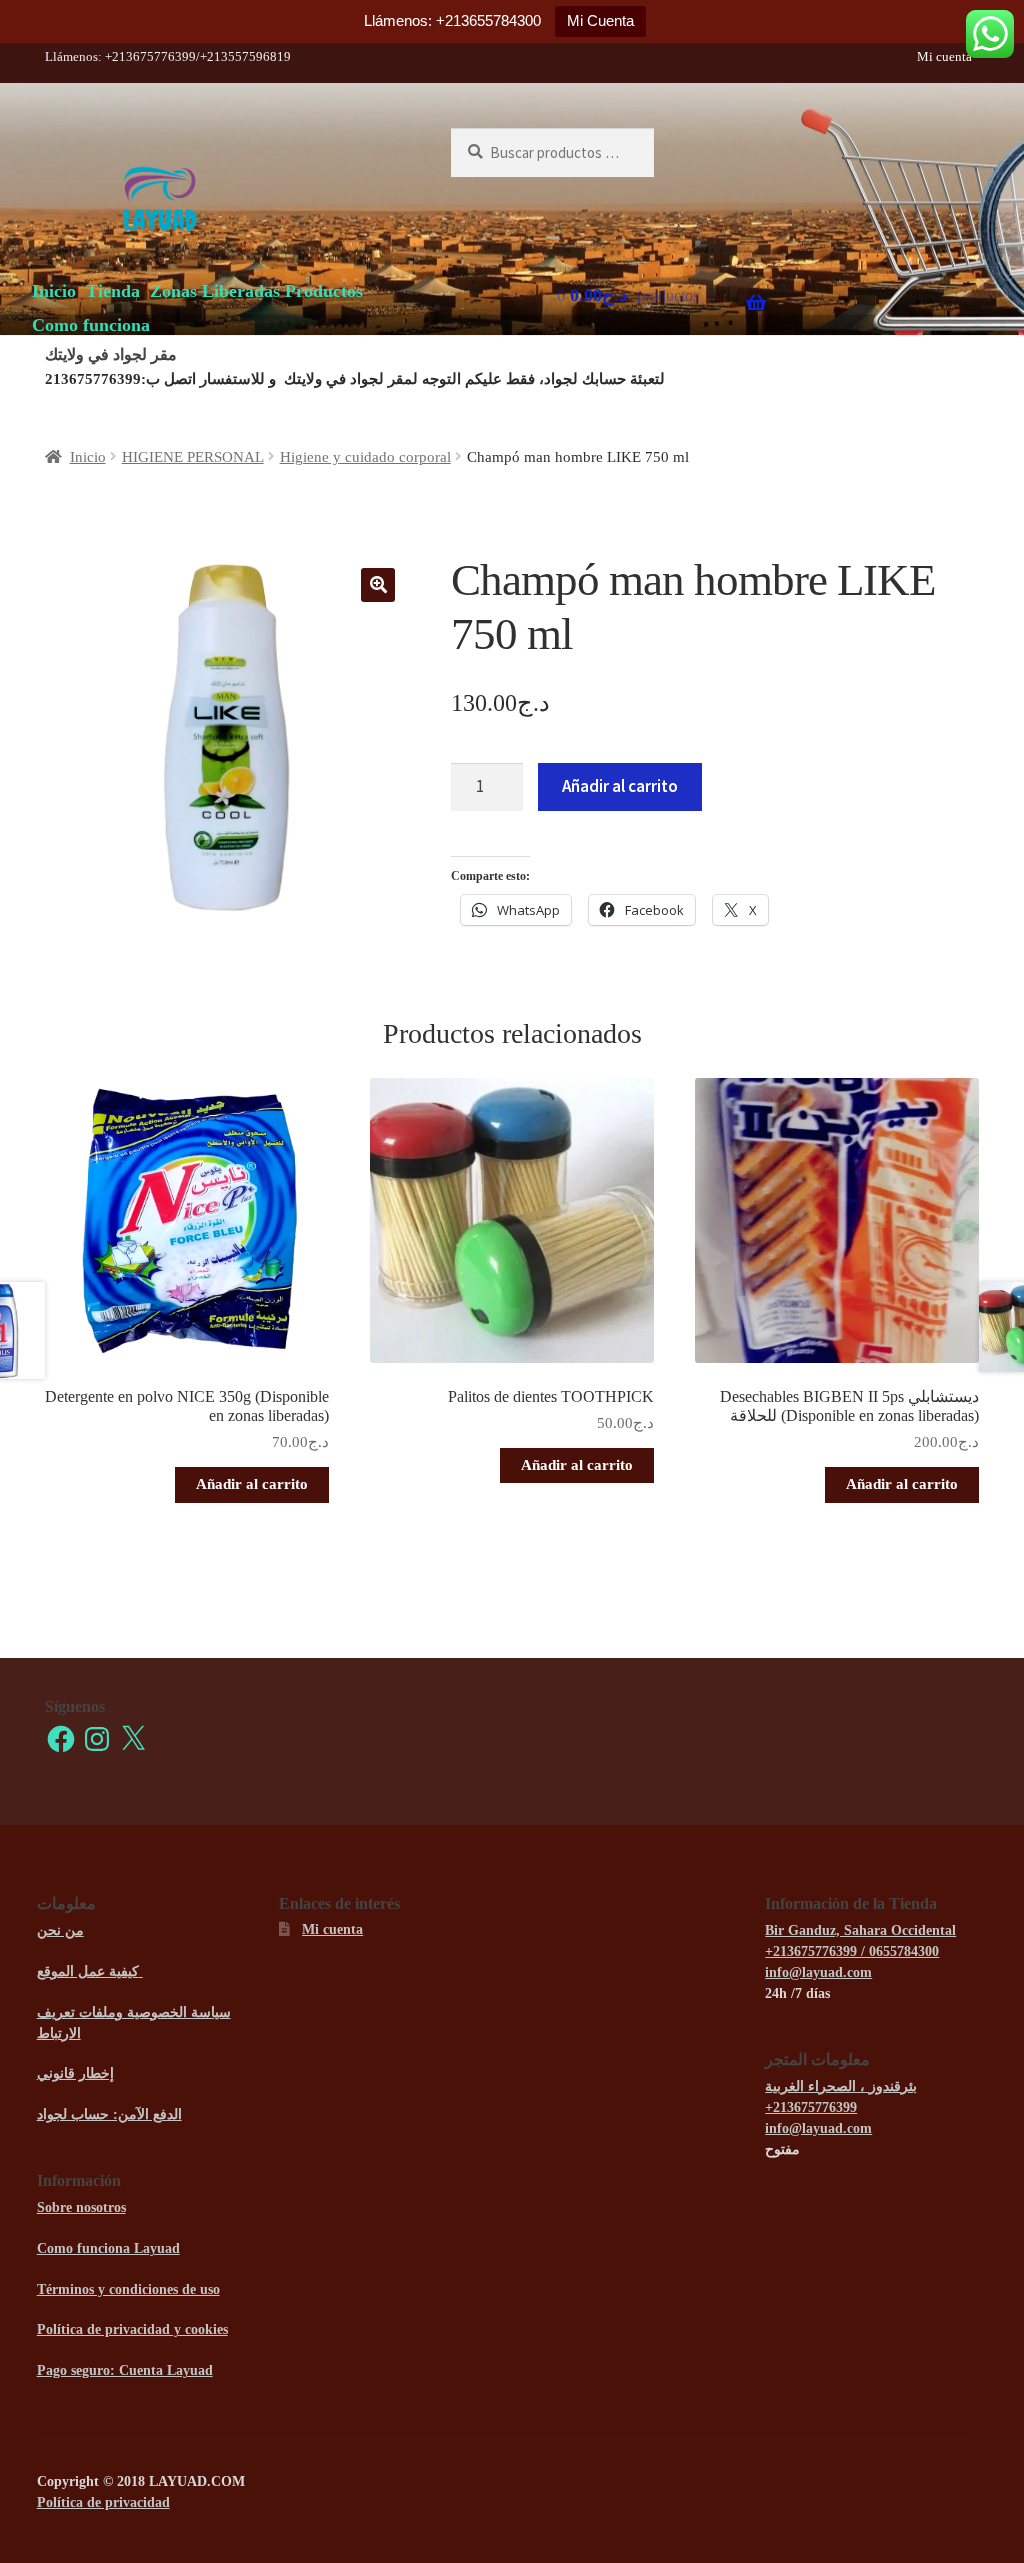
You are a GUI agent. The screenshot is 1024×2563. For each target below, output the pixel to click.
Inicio (54, 291)
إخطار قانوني (75, 2073)
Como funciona (91, 325)
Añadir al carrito (620, 786)
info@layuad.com (818, 1972)
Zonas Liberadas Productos (256, 291)
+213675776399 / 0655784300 (852, 1951)
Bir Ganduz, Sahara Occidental (860, 1930)
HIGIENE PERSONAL (193, 457)
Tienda (113, 291)
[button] (378, 585)
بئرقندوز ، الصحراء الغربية (841, 2086)
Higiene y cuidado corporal (365, 457)
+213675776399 (811, 2107)
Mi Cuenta (600, 20)
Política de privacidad (103, 2502)
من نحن (60, 1930)
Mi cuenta (944, 56)
